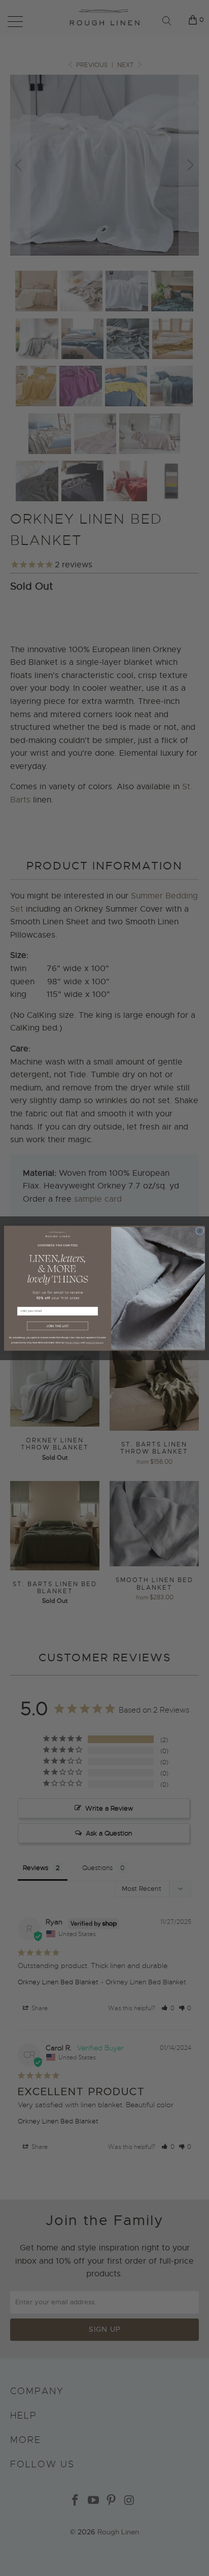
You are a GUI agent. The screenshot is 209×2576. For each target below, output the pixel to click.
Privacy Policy (73, 1342)
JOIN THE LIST (58, 1326)
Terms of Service (94, 1342)
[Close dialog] (200, 1231)
